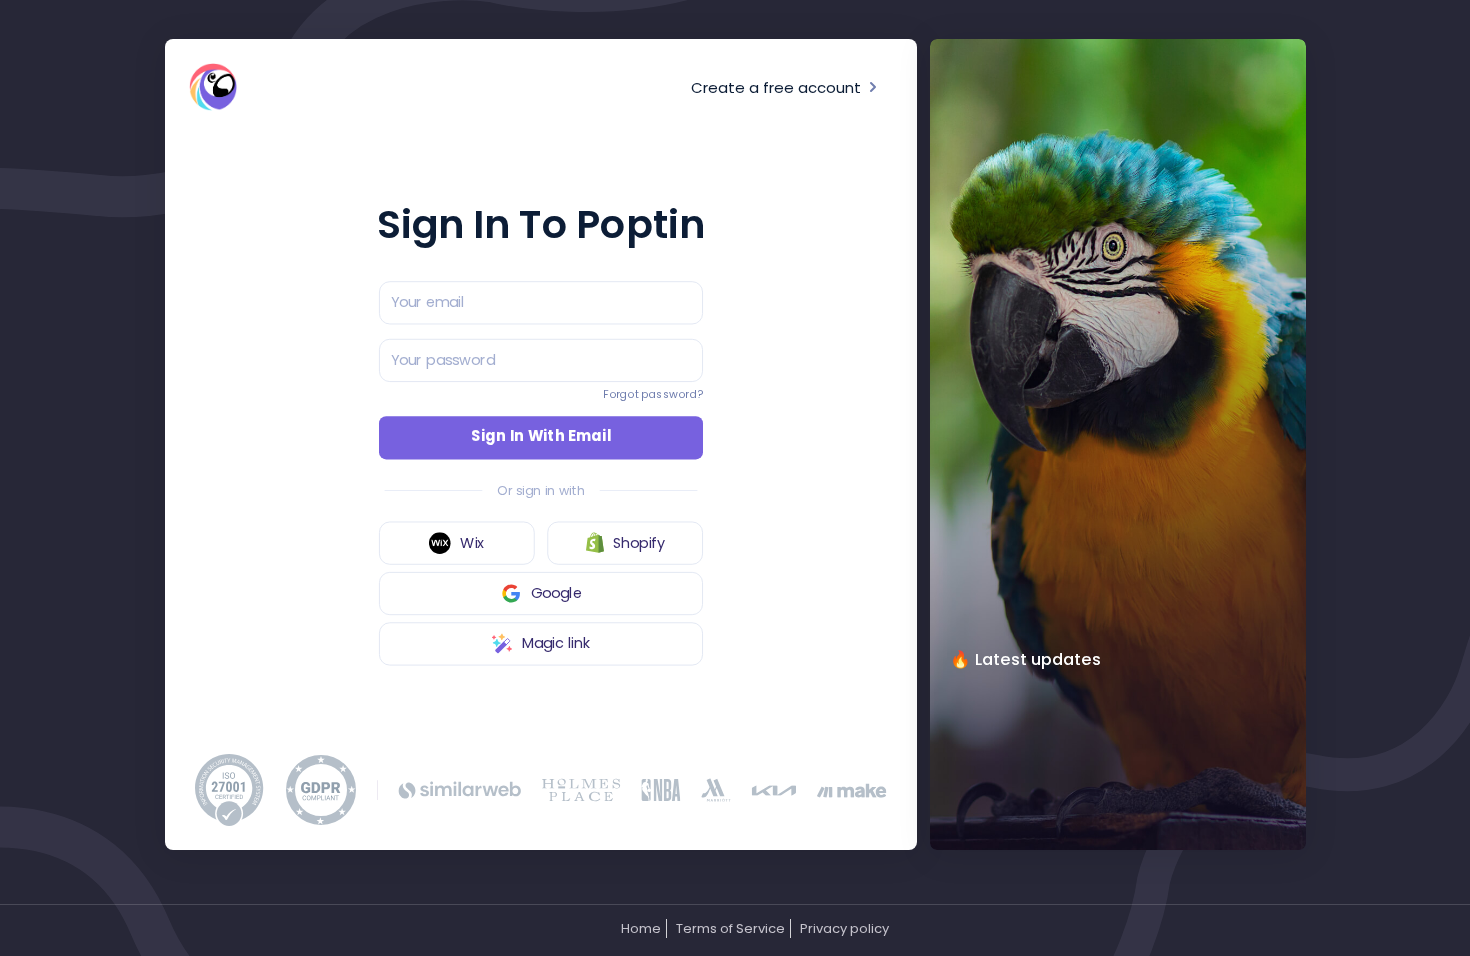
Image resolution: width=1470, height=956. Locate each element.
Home (641, 928)
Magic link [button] (556, 643)
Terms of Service (730, 928)
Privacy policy (844, 928)
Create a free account (778, 87)
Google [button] (556, 593)
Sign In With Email (541, 437)
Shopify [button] (639, 543)
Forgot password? (653, 394)
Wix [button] (472, 543)
